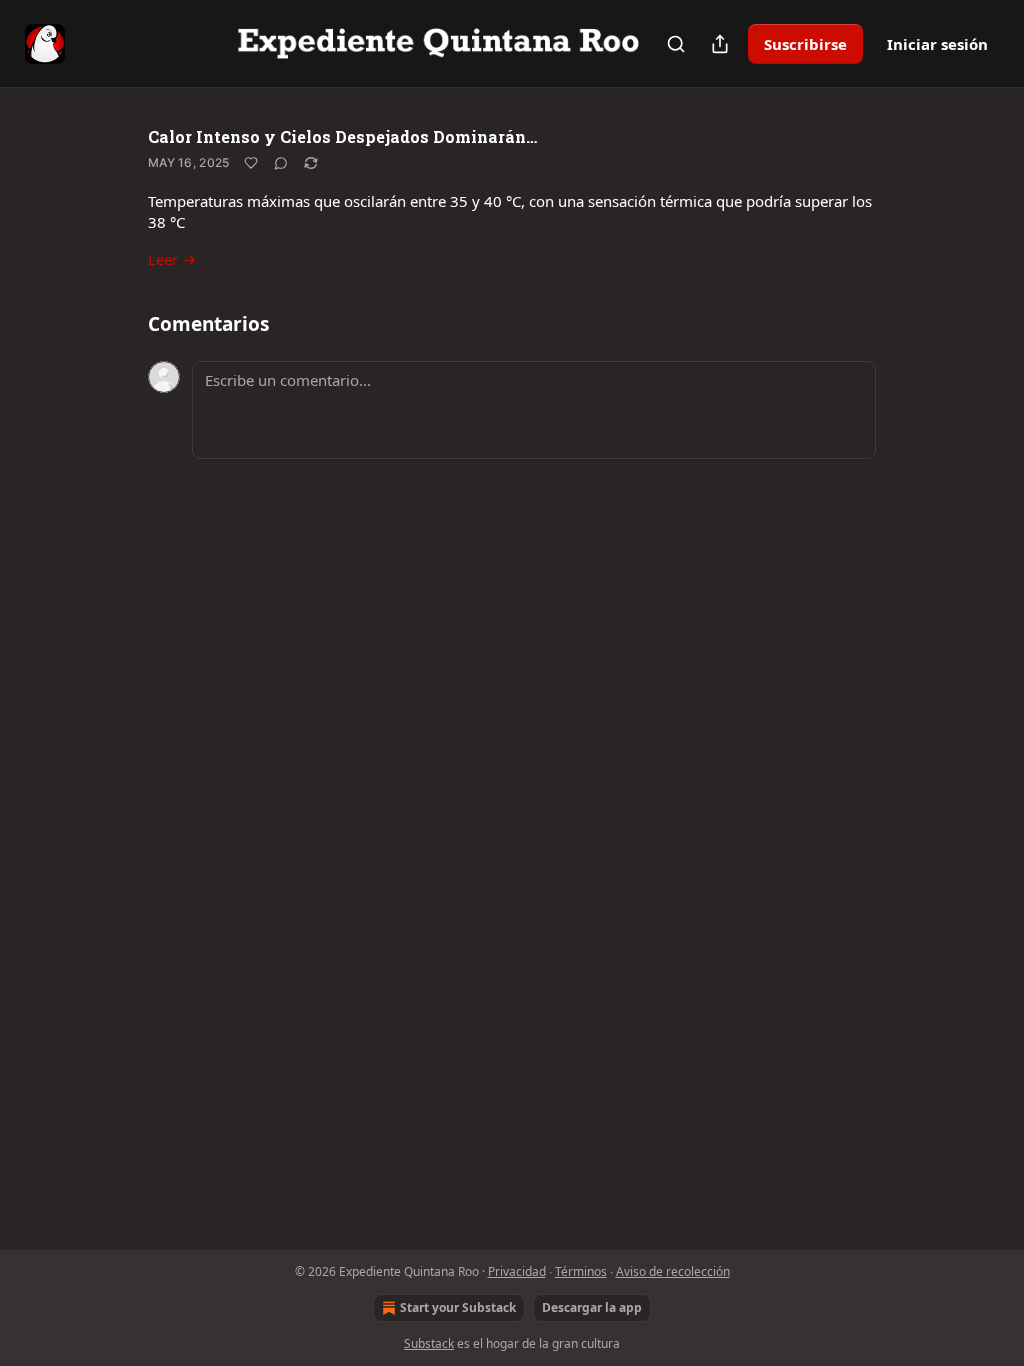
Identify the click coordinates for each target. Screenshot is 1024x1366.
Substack (429, 1343)
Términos (581, 1271)
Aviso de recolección (673, 1271)
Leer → (172, 259)
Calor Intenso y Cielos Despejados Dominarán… (342, 136)
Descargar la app (592, 1307)
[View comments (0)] (281, 163)
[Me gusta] (251, 163)
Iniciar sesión (937, 44)
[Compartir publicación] (720, 44)
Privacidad (517, 1271)
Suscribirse (805, 44)
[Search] (676, 44)
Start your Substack (458, 1307)
